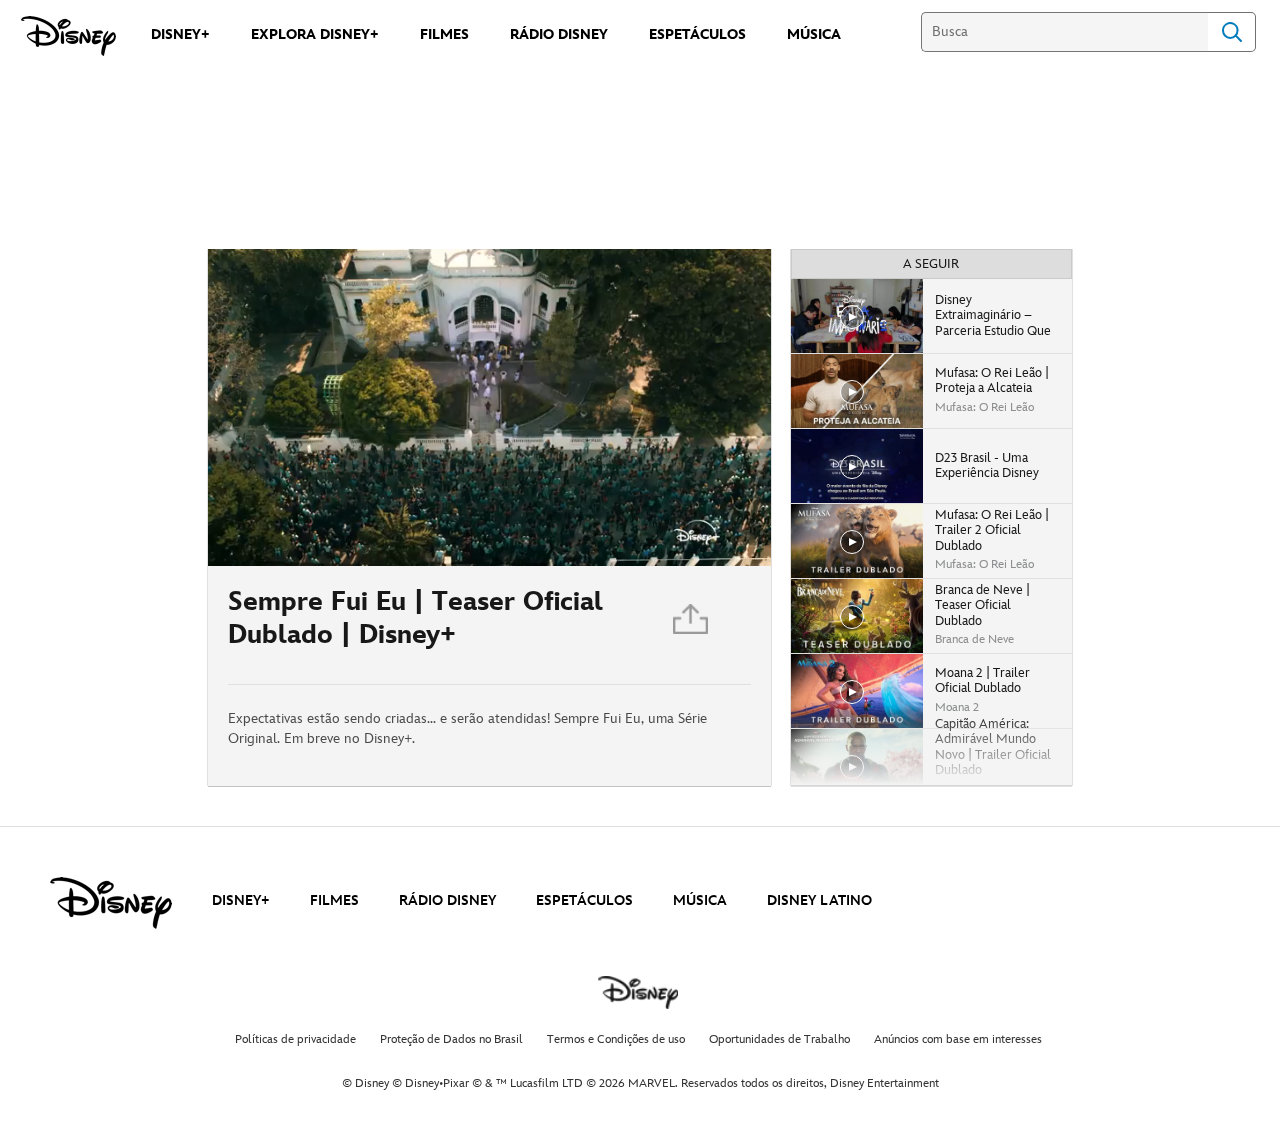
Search (1232, 32)
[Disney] (68, 36)
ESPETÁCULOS (584, 900)
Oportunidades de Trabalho (779, 1039)
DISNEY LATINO (819, 900)
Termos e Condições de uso (616, 1039)
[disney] (111, 903)
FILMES (334, 900)
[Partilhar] (692, 625)
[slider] (489, 511)
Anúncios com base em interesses (958, 1039)
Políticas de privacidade (295, 1039)
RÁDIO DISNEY (447, 900)
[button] (345, 539)
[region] (489, 407)
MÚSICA (700, 900)
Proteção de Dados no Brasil (451, 1039)
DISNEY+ (241, 900)
